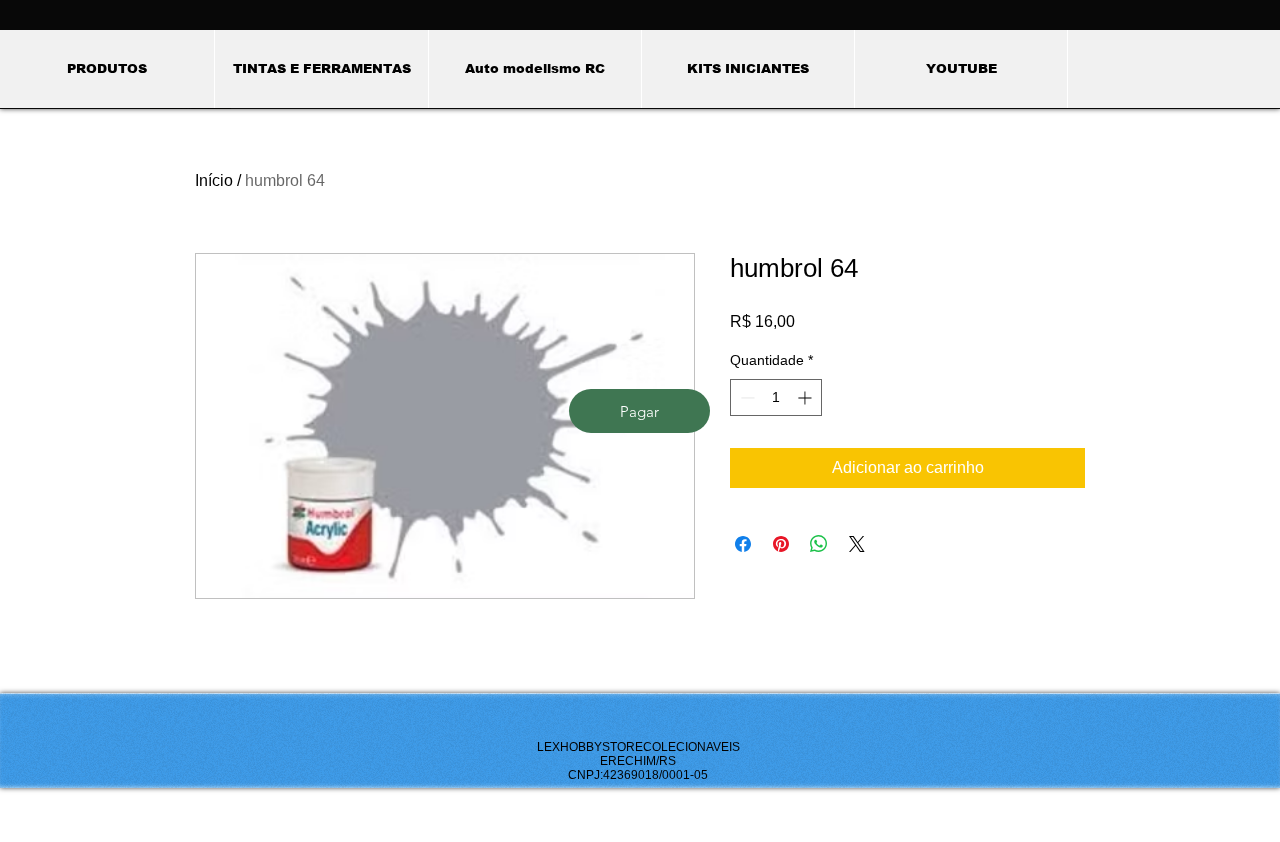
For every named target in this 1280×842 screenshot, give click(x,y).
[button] (321, 69)
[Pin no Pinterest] (781, 544)
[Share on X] (857, 544)
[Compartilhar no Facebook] (743, 544)
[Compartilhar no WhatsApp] (819, 544)
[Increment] (806, 397)
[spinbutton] (776, 397)
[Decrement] (745, 397)
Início (214, 180)
